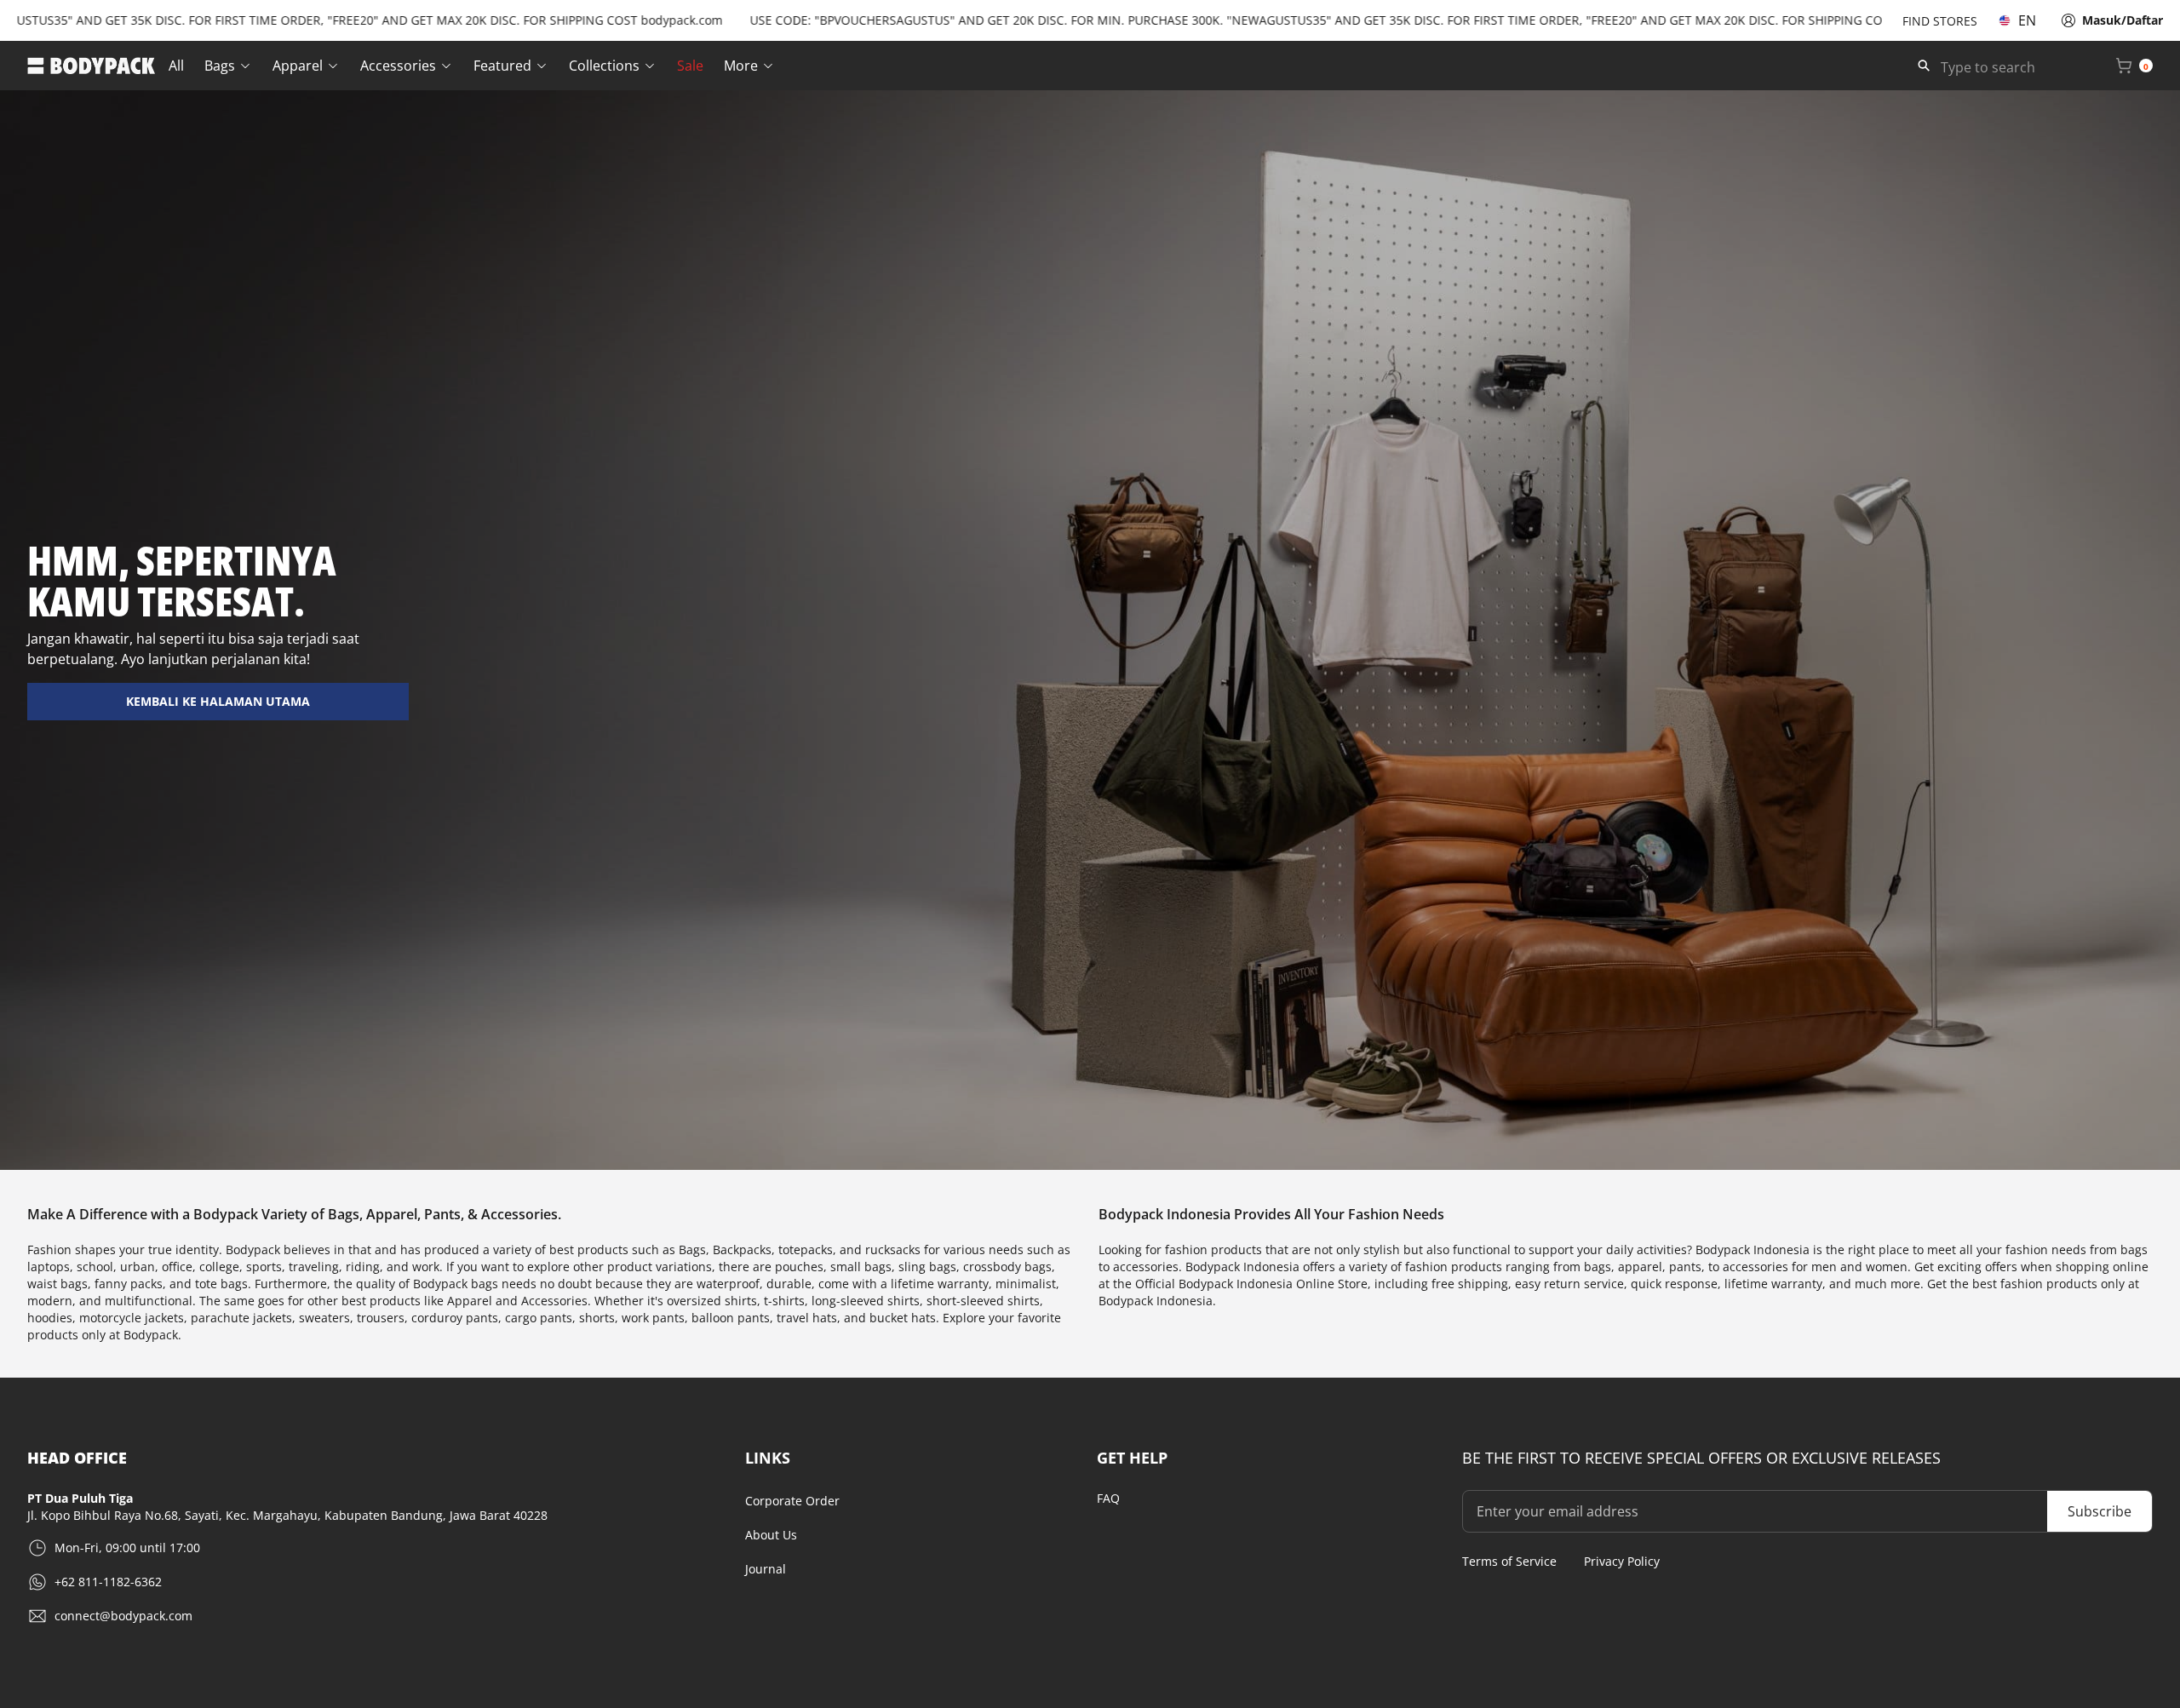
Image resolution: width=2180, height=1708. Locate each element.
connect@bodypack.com (123, 1616)
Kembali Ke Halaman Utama (218, 701)
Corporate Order (792, 1501)
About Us (771, 1535)
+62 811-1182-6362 (108, 1582)
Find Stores (1940, 21)
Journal (766, 1569)
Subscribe (2100, 1511)
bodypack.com (617, 20)
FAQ (1108, 1498)
